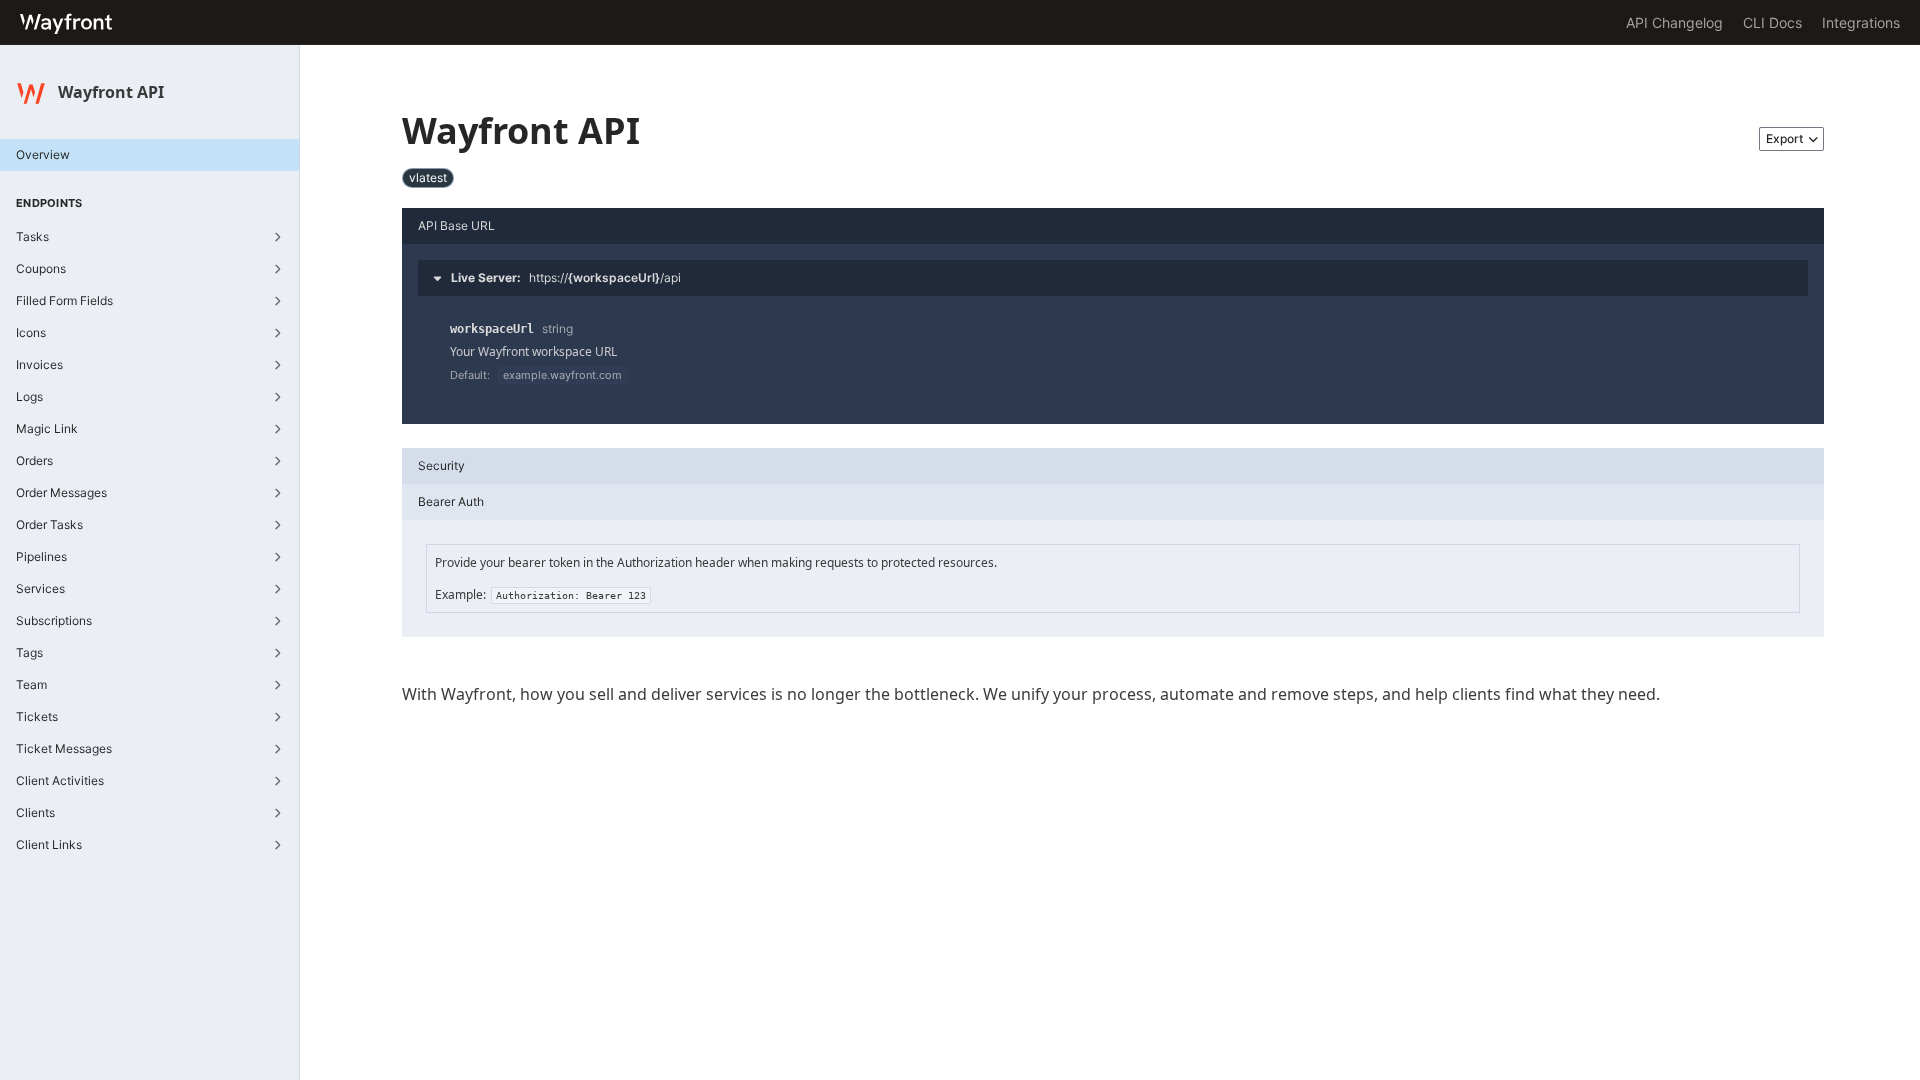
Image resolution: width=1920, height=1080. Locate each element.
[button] (1113, 278)
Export (1784, 138)
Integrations (1861, 22)
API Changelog (1674, 22)
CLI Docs (1772, 22)
